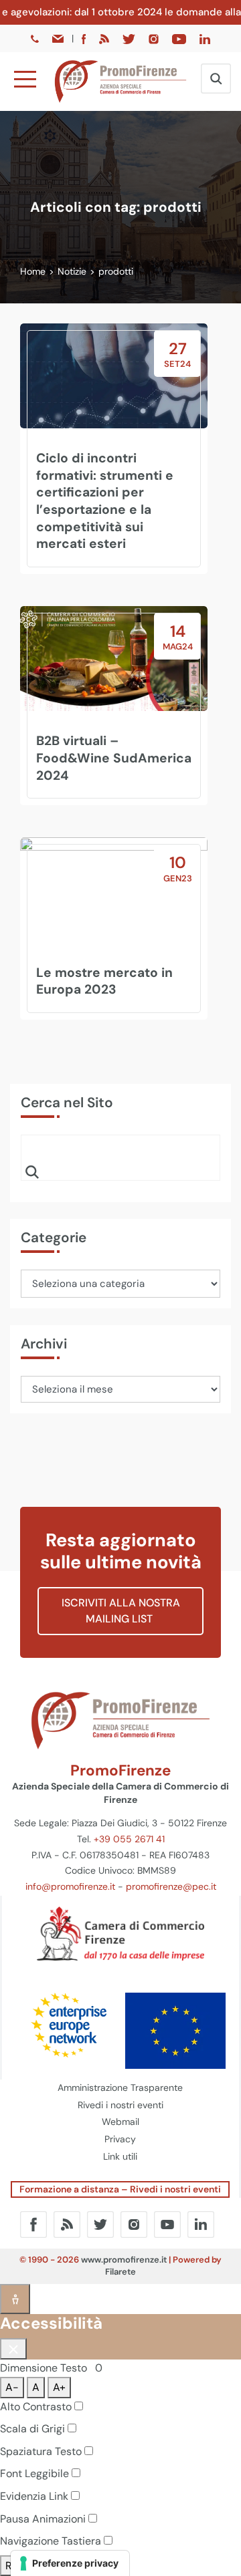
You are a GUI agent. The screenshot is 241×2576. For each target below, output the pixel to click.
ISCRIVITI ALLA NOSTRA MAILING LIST (121, 1611)
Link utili (120, 2156)
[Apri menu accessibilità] (15, 2299)
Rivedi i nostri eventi (120, 2105)
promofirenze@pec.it (171, 1886)
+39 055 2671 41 (129, 1839)
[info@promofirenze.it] (59, 38)
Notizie (72, 271)
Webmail (120, 2122)
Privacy (120, 2139)
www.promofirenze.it (124, 2260)
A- (12, 2387)
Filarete (120, 2272)
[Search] (32, 1171)
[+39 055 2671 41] (36, 38)
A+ (59, 2387)
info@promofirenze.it (70, 1886)
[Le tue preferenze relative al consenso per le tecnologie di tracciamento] (70, 2563)
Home (33, 271)
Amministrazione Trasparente (120, 2088)
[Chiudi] (13, 2349)
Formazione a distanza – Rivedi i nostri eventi (120, 2189)
